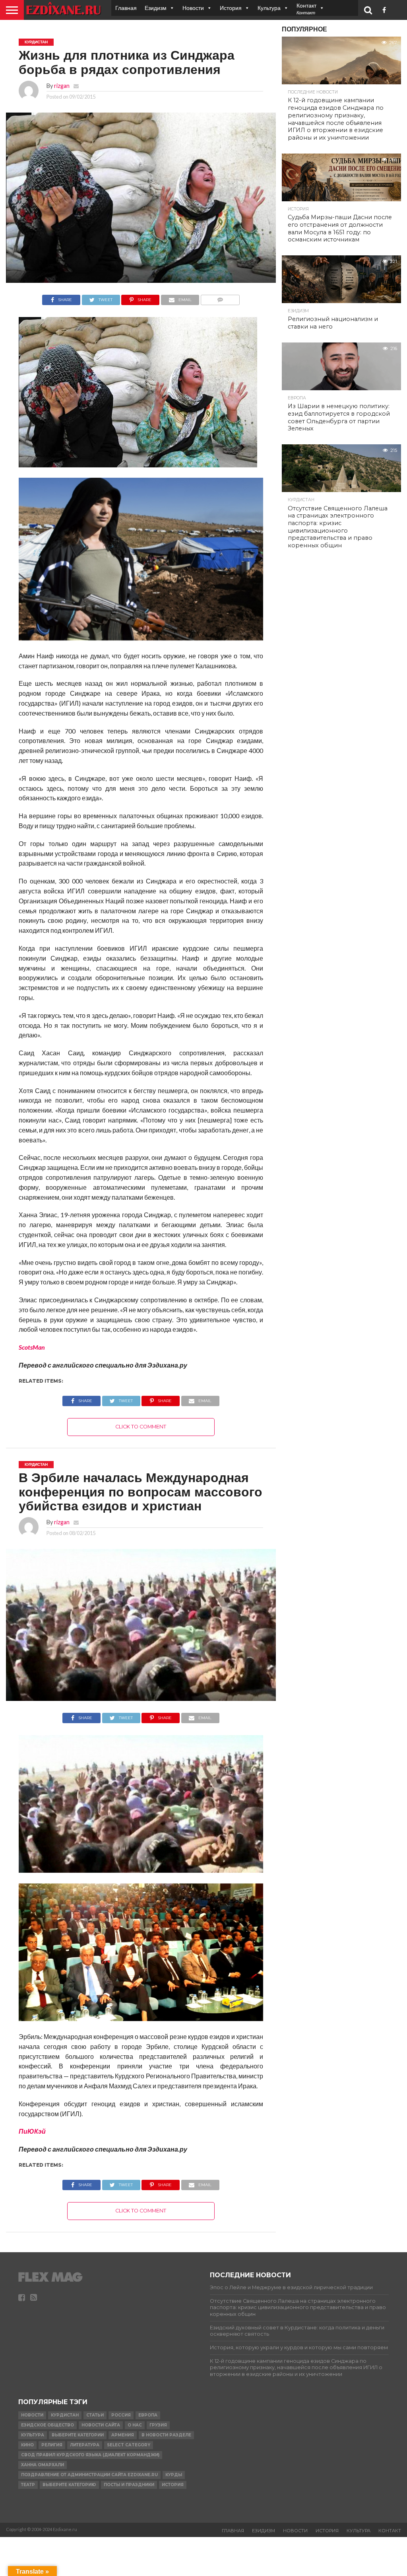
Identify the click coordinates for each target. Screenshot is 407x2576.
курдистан (65, 2415)
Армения (123, 2435)
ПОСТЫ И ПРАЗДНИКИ (129, 2485)
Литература (85, 2445)
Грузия (158, 2425)
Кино (27, 2445)
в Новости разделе (166, 2435)
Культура (269, 8)
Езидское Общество (47, 2425)
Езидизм (156, 8)
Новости (193, 8)
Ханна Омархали (43, 2465)
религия (52, 2445)
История (231, 8)
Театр (28, 2485)
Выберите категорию (69, 2485)
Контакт (390, 2531)
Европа (148, 2415)
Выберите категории (78, 2435)
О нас (135, 2425)
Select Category (129, 2445)
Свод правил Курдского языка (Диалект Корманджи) (90, 2455)
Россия (121, 2415)
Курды (174, 2475)
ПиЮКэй (32, 2131)
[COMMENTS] (220, 298)
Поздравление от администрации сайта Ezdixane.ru (89, 2475)
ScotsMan (32, 1347)
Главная (126, 8)
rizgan (62, 86)
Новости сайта (101, 2425)
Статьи (95, 2415)
